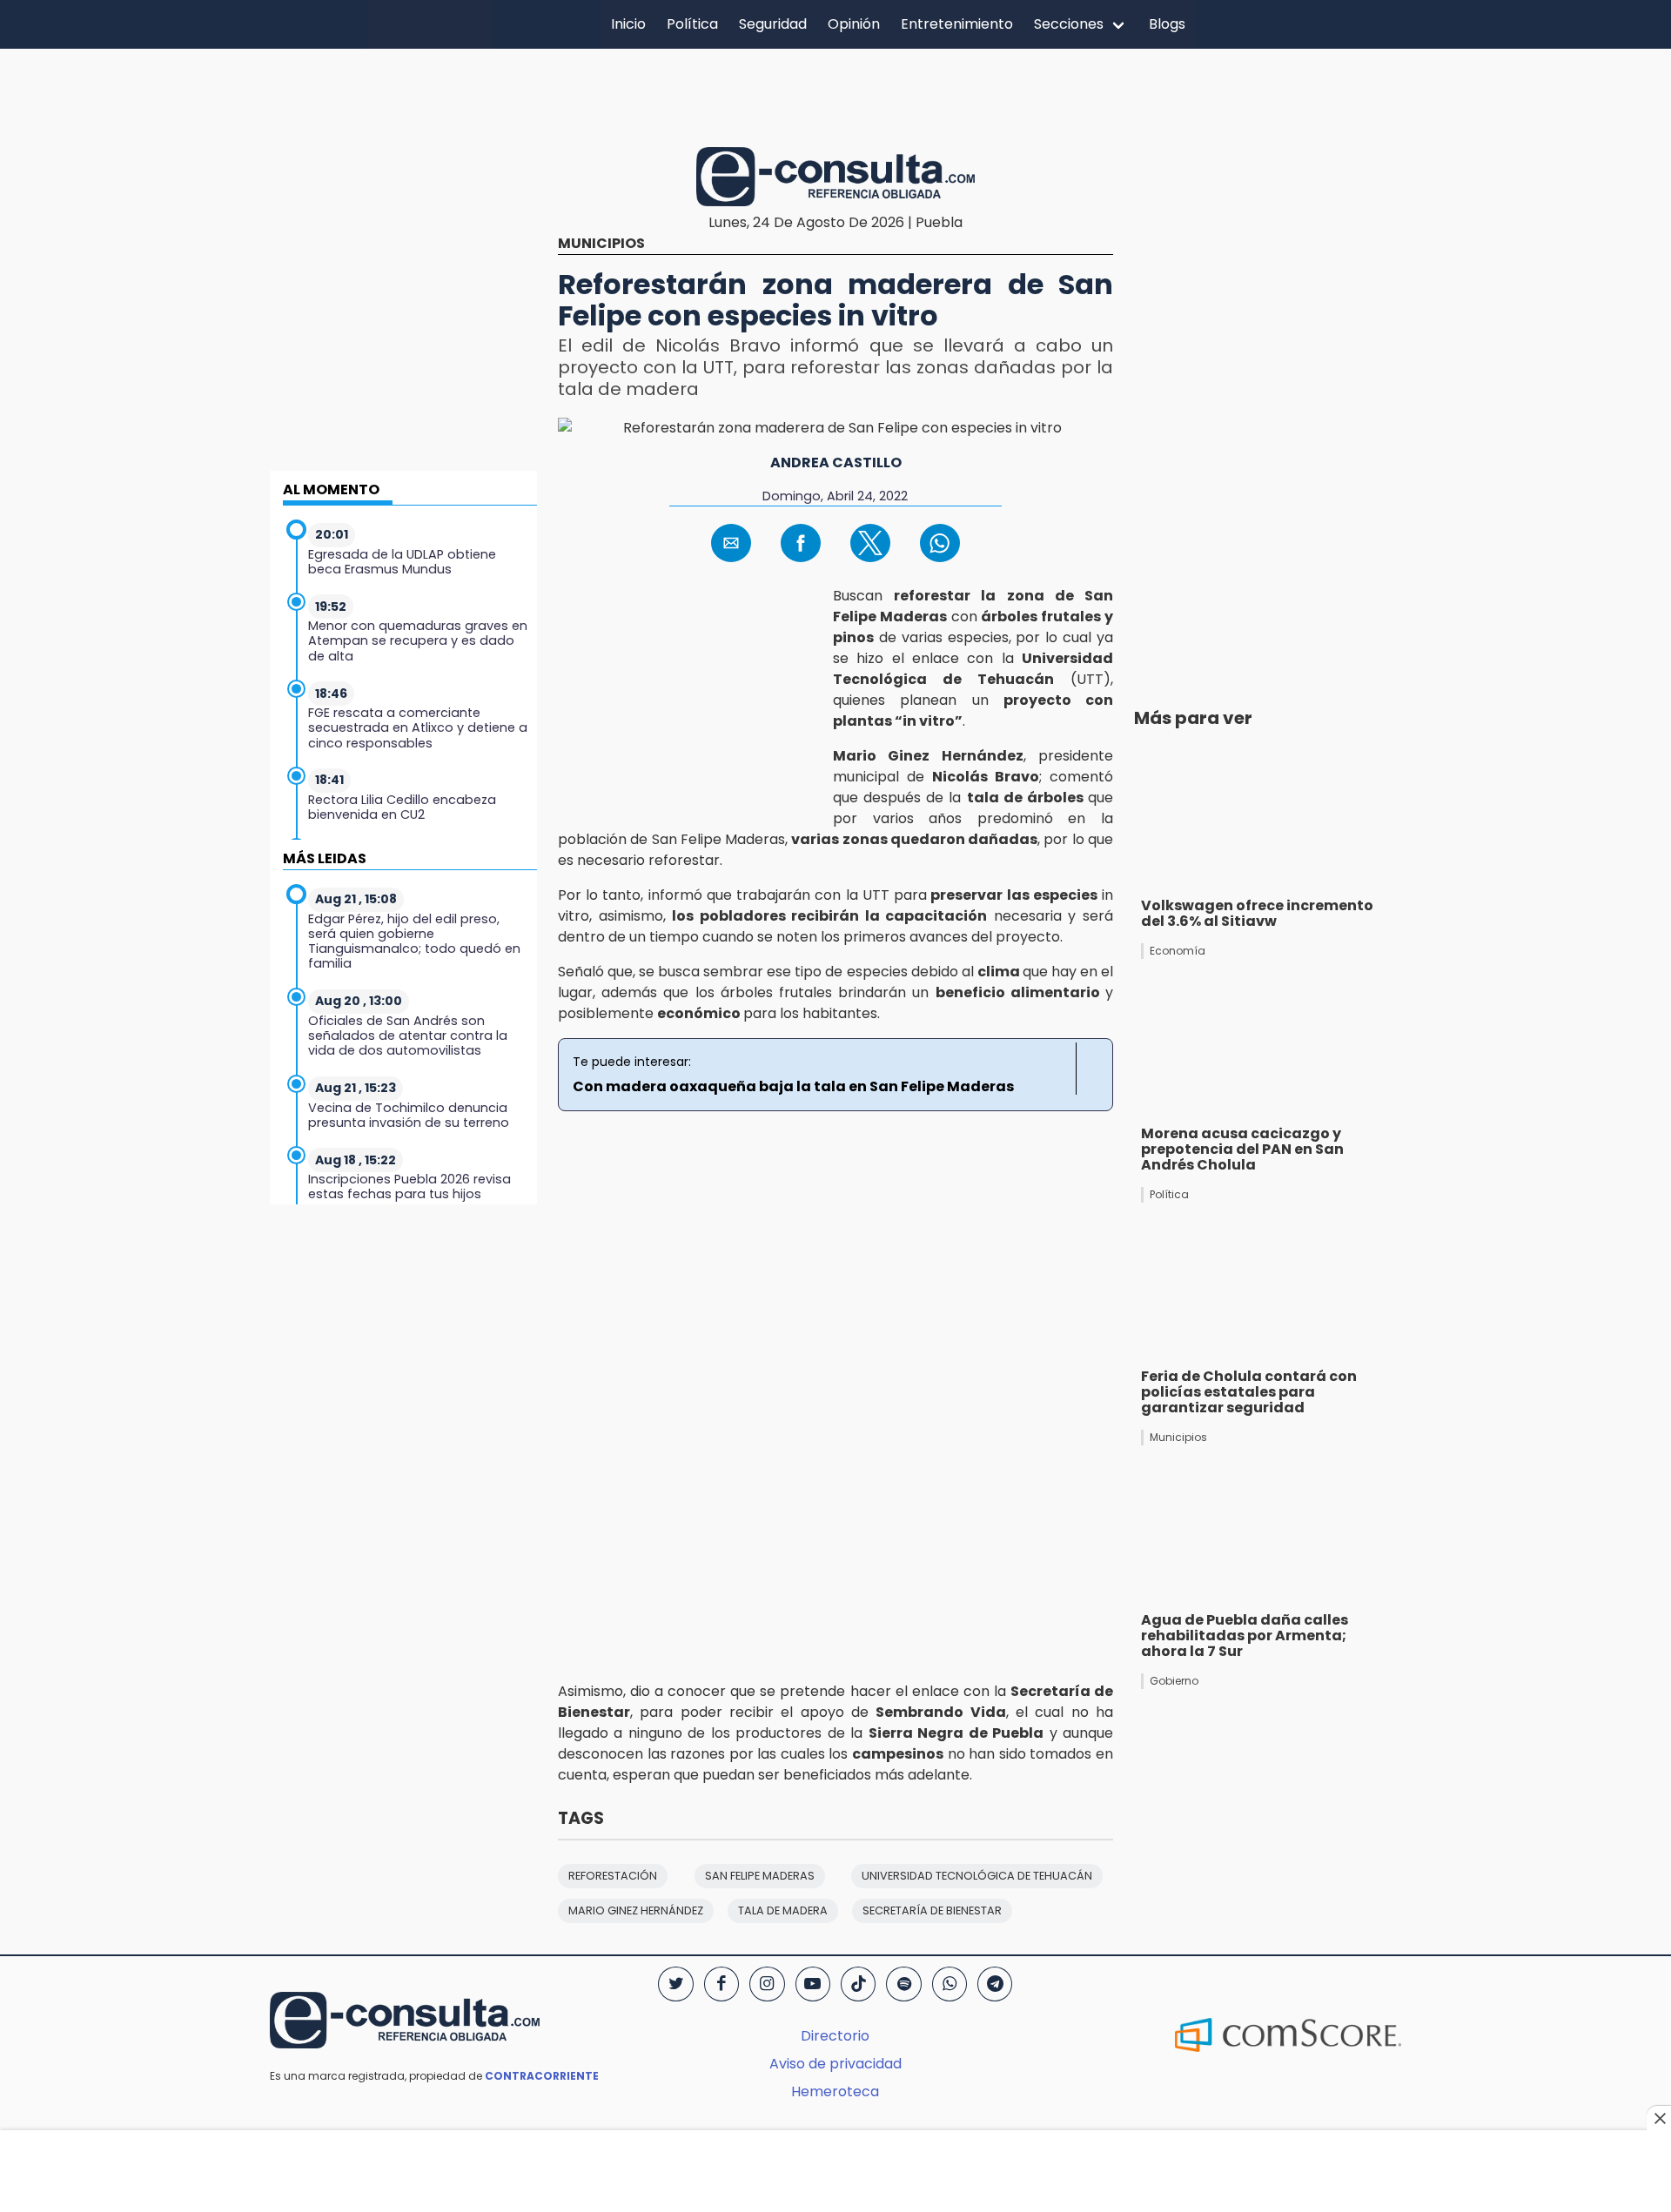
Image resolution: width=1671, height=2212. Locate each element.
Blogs (1167, 24)
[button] (731, 543)
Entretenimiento (957, 24)
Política (692, 24)
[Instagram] (767, 1984)
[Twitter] (675, 1984)
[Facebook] (721, 1984)
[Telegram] (995, 1984)
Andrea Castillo (836, 463)
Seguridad (773, 24)
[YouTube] (813, 1984)
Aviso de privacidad (835, 2064)
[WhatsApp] (950, 1984)
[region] (835, 95)
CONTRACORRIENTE (542, 2076)
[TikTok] (858, 1984)
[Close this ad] (1659, 2118)
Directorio (835, 2036)
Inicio (628, 24)
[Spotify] (903, 1984)
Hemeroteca (835, 2091)
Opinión (854, 24)
